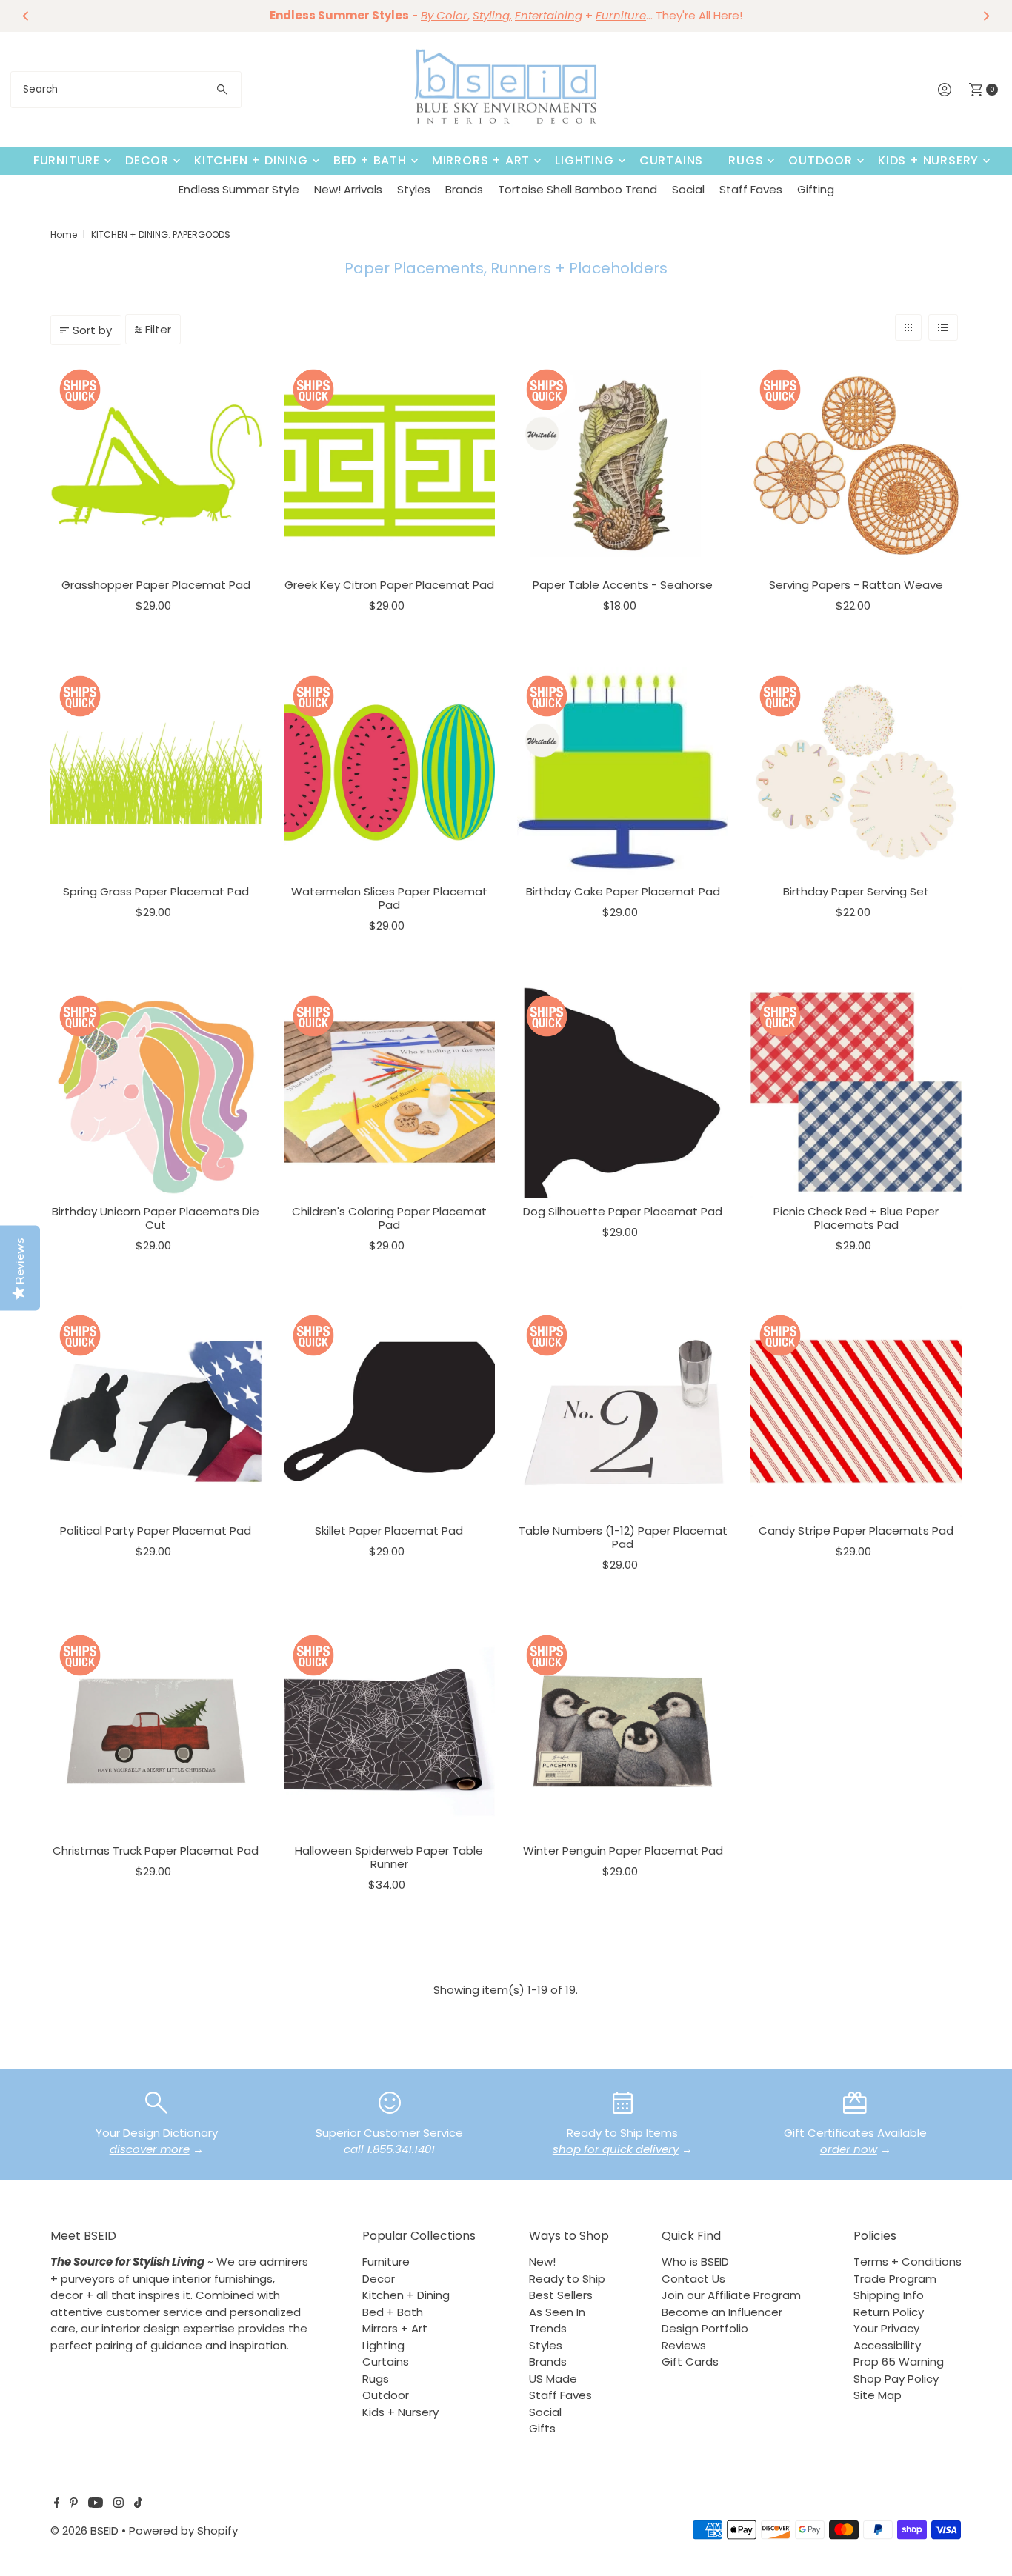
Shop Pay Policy (896, 2379)
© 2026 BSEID (84, 2530)
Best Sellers (561, 2295)
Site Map (878, 2395)
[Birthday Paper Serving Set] (856, 772)
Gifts (542, 2428)
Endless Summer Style (239, 189)
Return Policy (889, 2312)
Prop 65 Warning (899, 2362)
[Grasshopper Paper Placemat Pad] (156, 466)
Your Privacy (886, 2328)
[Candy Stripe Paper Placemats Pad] (856, 1411)
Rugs (746, 160)
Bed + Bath (370, 160)
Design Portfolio (705, 2328)
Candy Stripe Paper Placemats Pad (856, 1531)
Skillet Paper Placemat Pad (389, 1531)
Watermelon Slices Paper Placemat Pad (389, 898)
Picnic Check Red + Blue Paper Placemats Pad (856, 1218)
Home (64, 234)
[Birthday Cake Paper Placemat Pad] (623, 772)
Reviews (684, 2345)
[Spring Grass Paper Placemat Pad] (156, 772)
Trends (548, 2328)
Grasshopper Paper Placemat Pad (156, 585)
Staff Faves (751, 189)
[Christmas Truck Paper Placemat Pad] (156, 1731)
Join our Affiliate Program (731, 2295)
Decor (147, 160)
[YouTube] (96, 2504)
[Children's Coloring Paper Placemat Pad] (389, 1092)
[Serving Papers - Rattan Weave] (856, 466)
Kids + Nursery (928, 160)
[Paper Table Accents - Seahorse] (623, 466)
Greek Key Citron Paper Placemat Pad (389, 585)
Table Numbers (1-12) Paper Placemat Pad (623, 1537)
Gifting (816, 189)
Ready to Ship (567, 2279)
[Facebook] (57, 2504)
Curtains (671, 160)
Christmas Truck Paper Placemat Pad (156, 1851)
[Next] (986, 16)
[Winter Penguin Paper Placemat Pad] (623, 1731)
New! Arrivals (348, 189)
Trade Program (895, 2279)
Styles (414, 189)
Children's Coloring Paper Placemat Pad (389, 1218)
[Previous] (26, 16)
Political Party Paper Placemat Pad (156, 1531)
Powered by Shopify (183, 2530)
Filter (158, 329)
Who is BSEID (695, 2262)
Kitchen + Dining (251, 160)
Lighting (584, 160)
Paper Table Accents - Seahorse (623, 585)
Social (688, 189)
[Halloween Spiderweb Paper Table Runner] (389, 1731)
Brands (464, 189)
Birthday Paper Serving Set (856, 891)
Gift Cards (690, 2362)
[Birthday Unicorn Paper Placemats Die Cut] (156, 1092)
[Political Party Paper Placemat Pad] (156, 1411)
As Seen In (557, 2312)
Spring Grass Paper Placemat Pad (156, 891)
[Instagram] (119, 2504)
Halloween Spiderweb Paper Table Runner (389, 1857)
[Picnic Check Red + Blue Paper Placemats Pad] (856, 1092)
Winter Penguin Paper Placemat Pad (623, 1851)
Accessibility (887, 2345)
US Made (553, 2379)
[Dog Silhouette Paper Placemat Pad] (623, 1092)
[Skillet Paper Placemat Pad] (389, 1411)
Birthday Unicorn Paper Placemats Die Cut (156, 1218)
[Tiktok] (138, 2504)
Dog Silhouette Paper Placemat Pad (623, 1211)
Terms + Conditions (908, 2262)
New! (542, 2262)
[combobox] (126, 90)
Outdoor (820, 160)
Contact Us (693, 2279)
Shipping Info (889, 2295)
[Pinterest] (74, 2504)
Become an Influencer (722, 2312)
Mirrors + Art (481, 160)
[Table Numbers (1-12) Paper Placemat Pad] (623, 1411)
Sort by (92, 330)
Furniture (67, 160)
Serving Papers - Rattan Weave (856, 585)
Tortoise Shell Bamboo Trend (577, 189)
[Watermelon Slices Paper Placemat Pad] (389, 772)
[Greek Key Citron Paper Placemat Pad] (389, 466)
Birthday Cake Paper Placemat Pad (623, 891)
